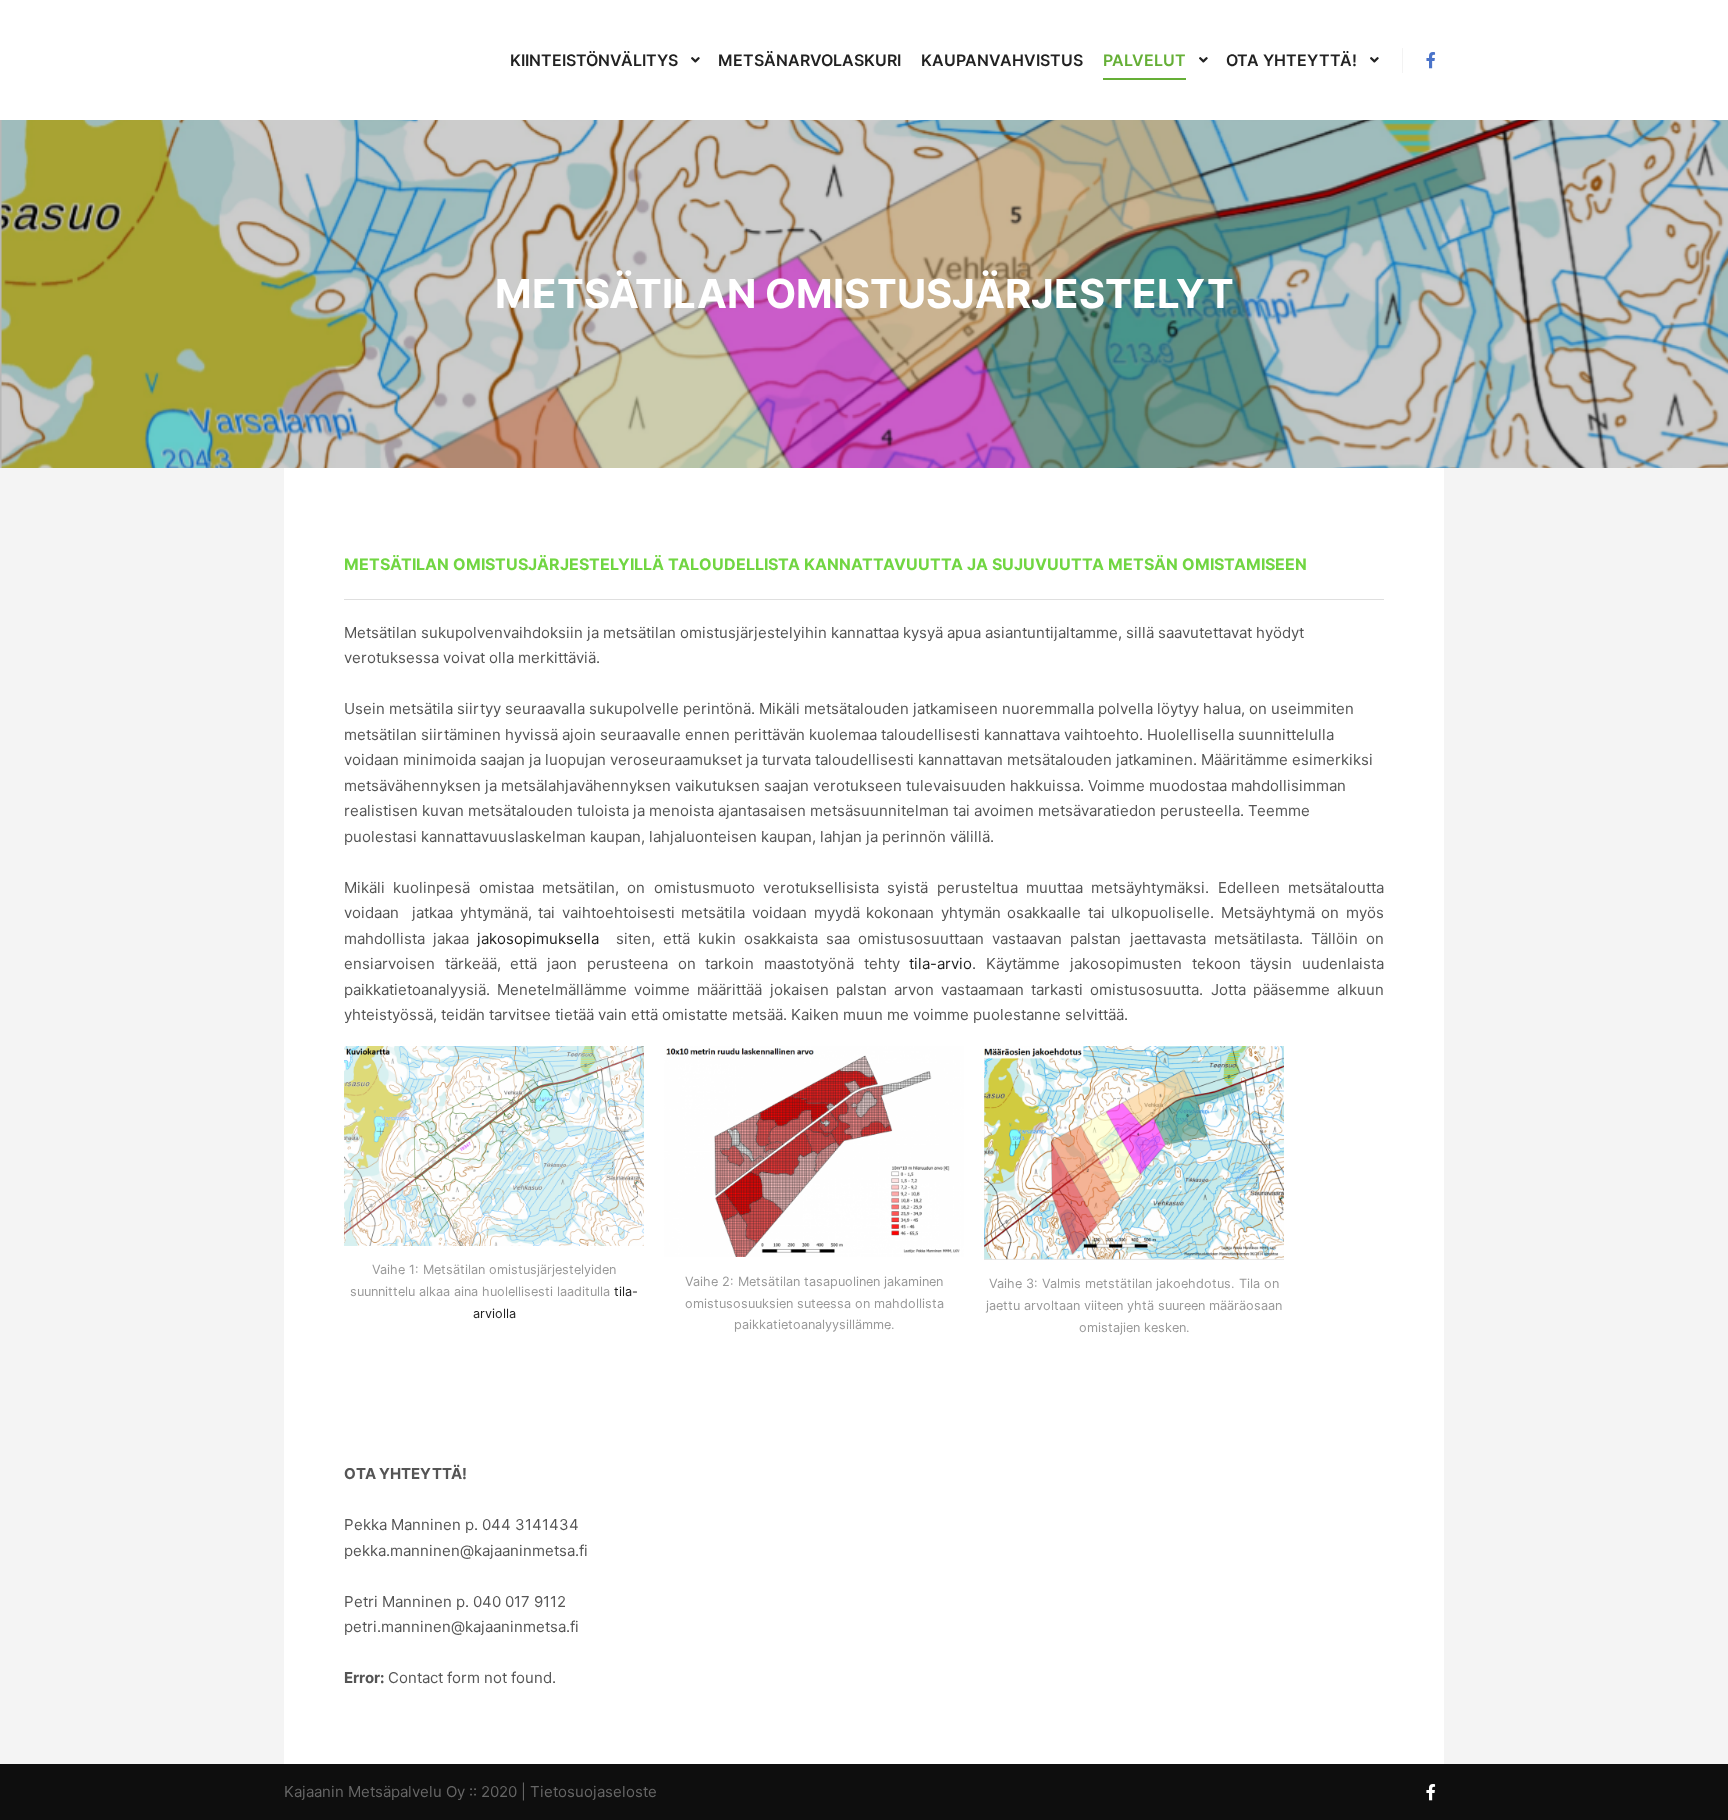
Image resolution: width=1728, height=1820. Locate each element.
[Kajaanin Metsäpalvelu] (344, 60)
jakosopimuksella (538, 938)
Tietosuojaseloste (593, 1791)
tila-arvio (940, 963)
